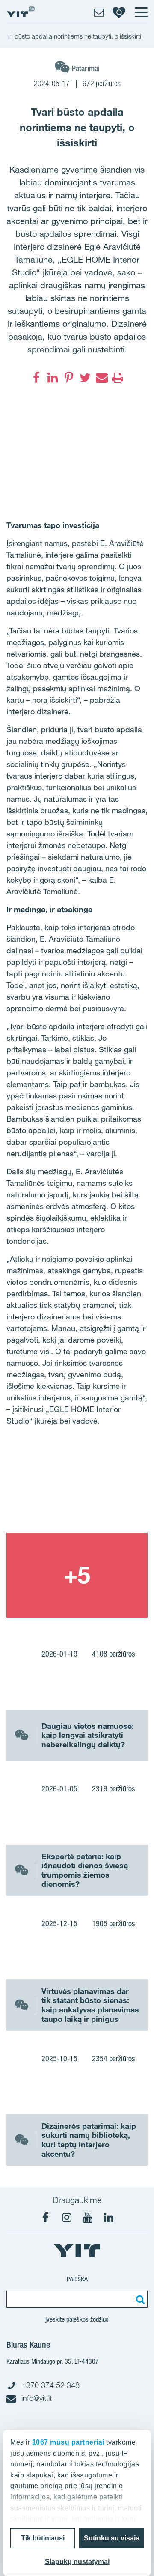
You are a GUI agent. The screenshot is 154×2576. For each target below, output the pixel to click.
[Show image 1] (77, 1490)
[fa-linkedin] (53, 378)
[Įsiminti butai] (119, 12)
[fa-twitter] (85, 378)
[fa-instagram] (67, 2218)
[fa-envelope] (101, 378)
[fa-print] (118, 378)
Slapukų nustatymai (77, 2562)
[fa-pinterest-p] (69, 378)
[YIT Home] (21, 12)
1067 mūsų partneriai (68, 2442)
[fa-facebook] (36, 378)
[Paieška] (139, 2299)
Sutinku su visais (112, 2538)
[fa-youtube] (88, 2218)
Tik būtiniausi (43, 2538)
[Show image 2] (77, 1575)
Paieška (77, 2279)
